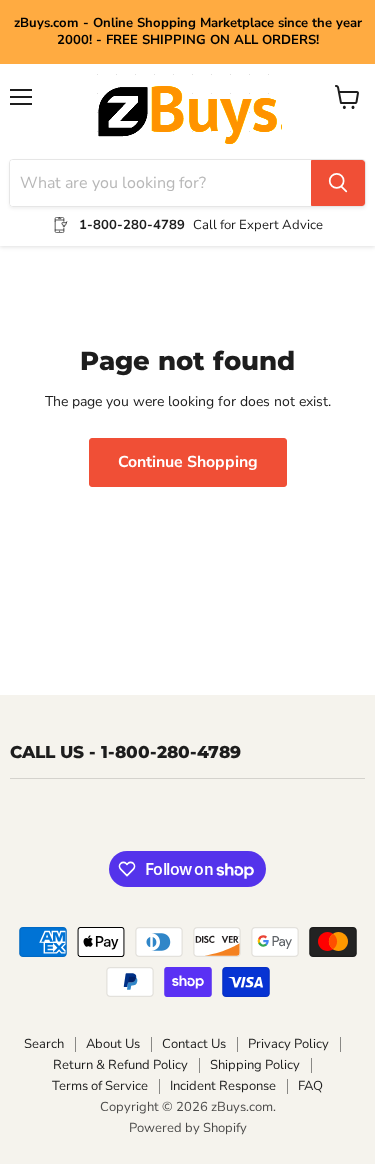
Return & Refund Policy (120, 1065)
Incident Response (223, 1086)
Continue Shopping (188, 462)
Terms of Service (100, 1086)
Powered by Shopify (188, 1128)
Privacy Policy (288, 1044)
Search (44, 1044)
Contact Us (194, 1044)
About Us (113, 1044)
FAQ (310, 1086)
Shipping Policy (255, 1065)
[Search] (338, 183)
